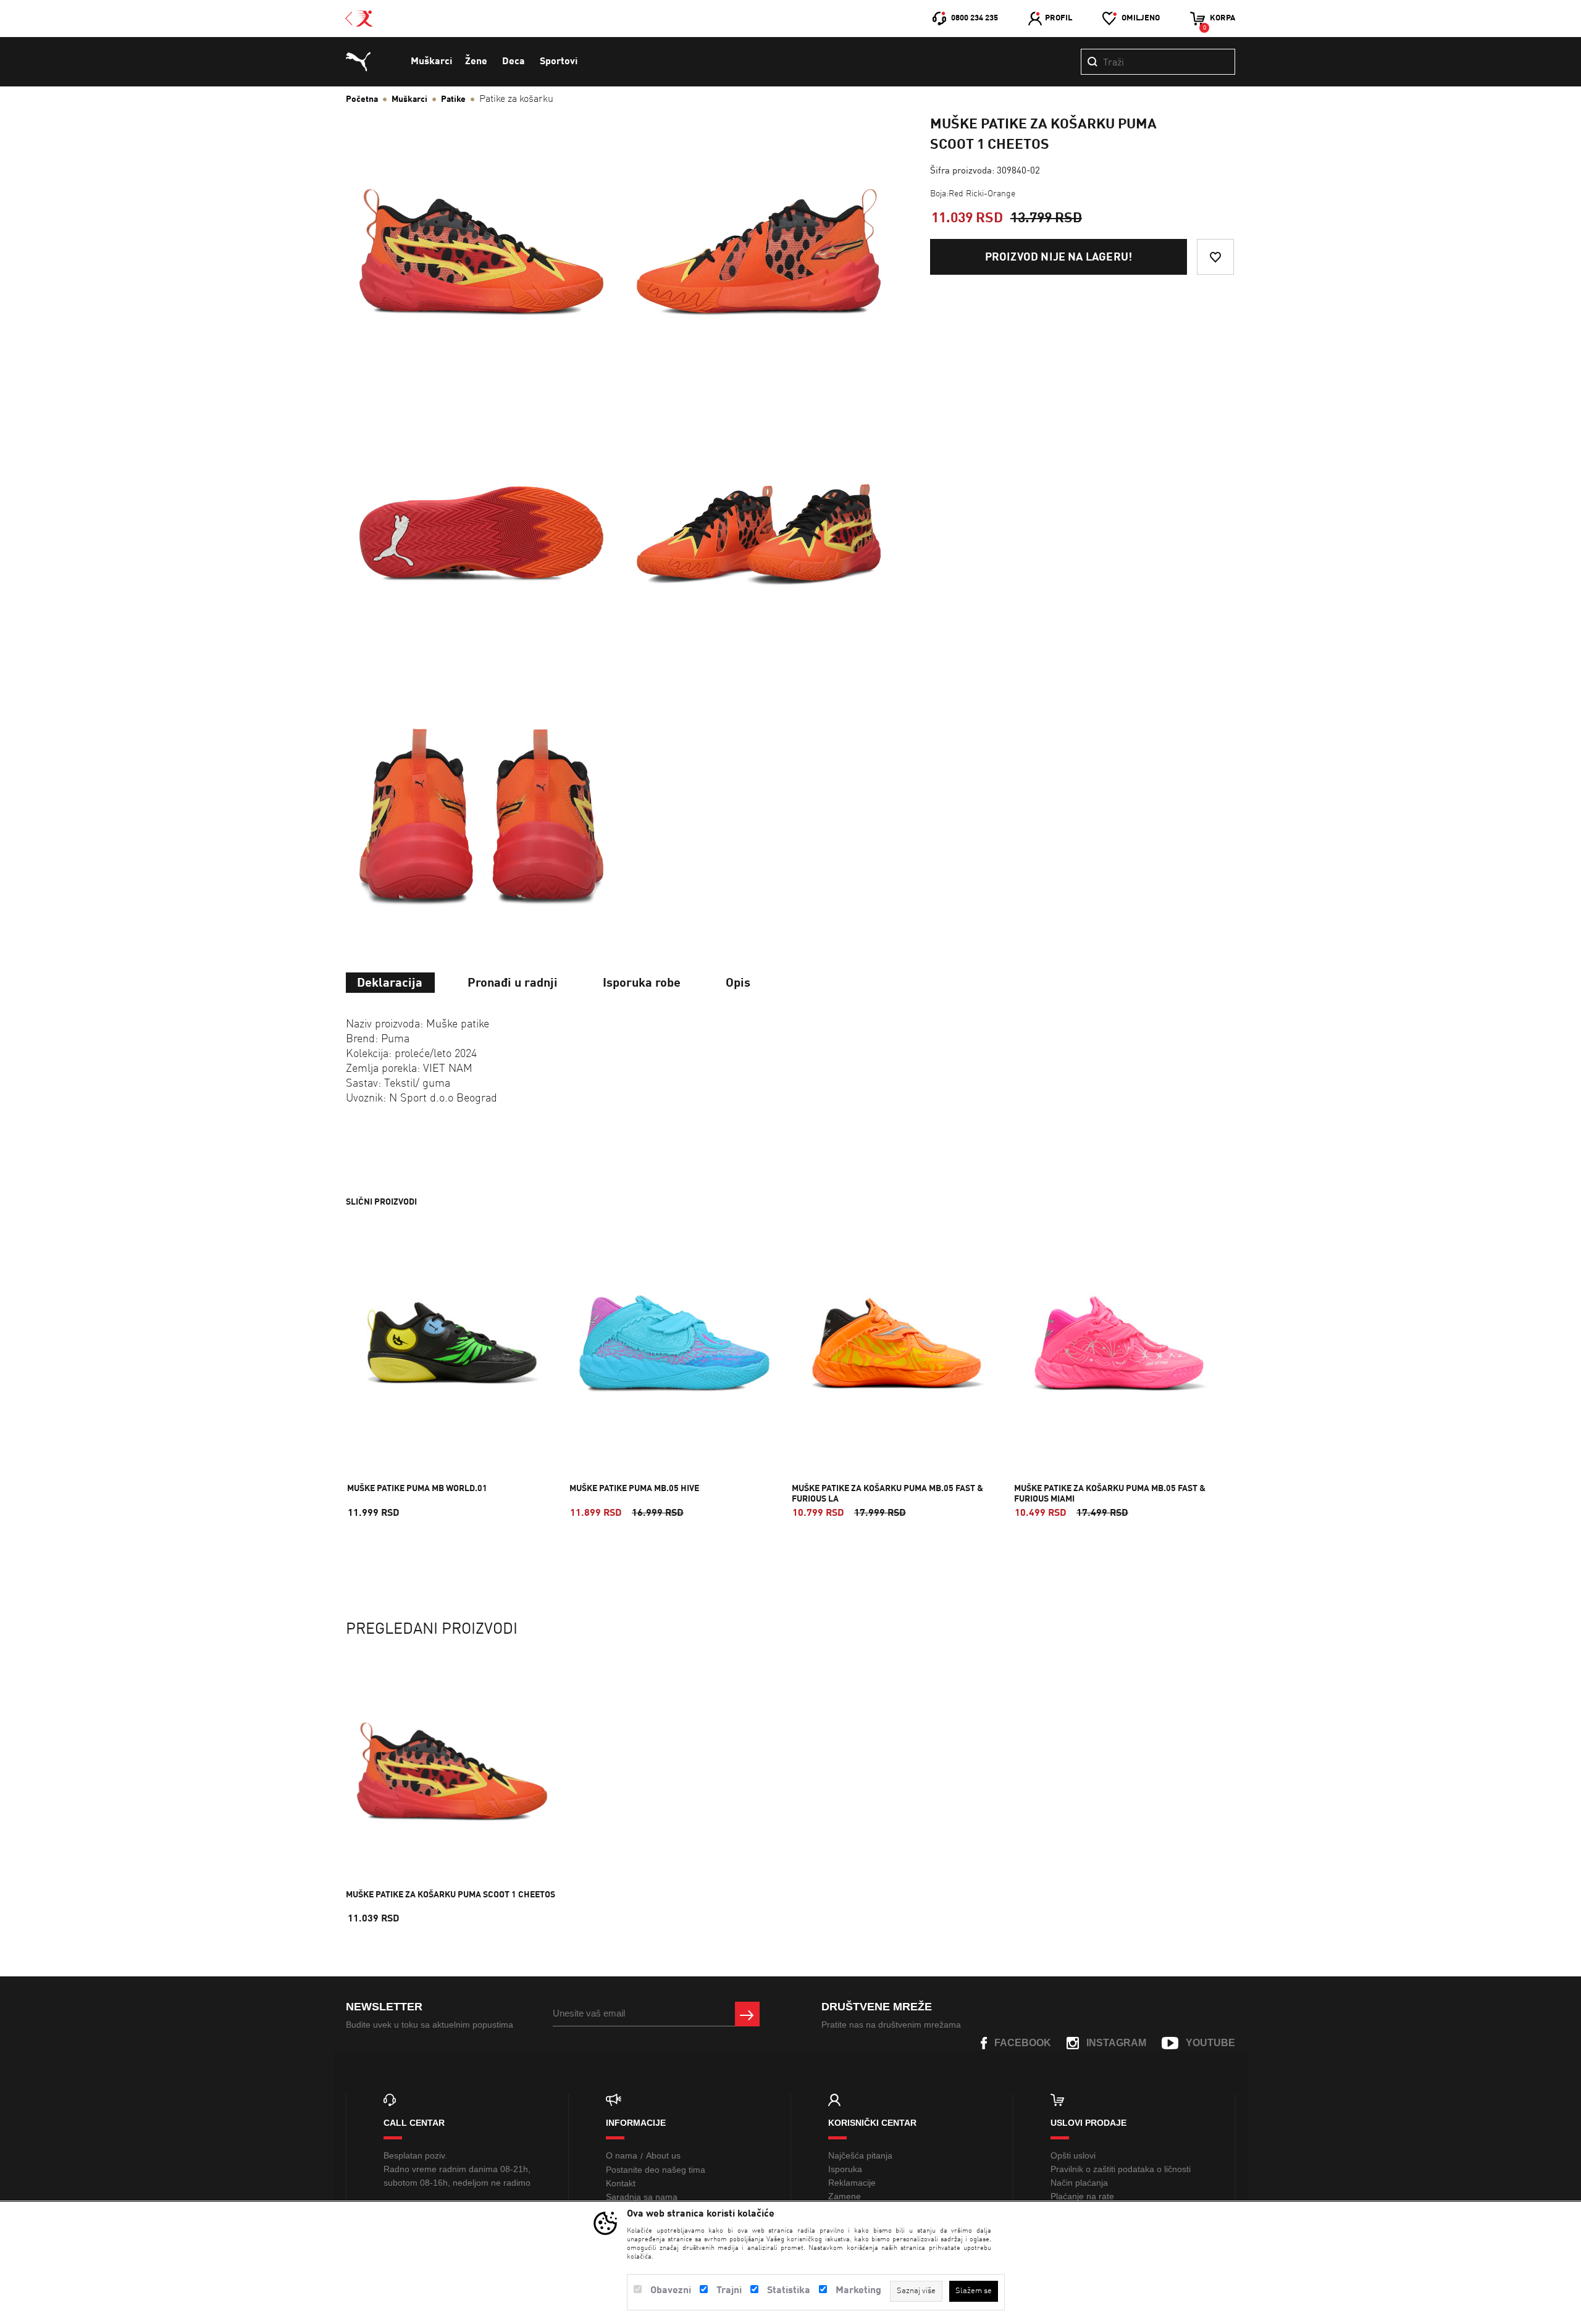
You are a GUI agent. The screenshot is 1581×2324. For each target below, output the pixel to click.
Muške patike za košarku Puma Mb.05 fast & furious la (887, 1494)
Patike (453, 99)
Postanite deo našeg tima (656, 2170)
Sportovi (559, 62)
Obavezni (671, 2291)
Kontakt (621, 2183)
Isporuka (845, 2169)
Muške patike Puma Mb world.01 (417, 1489)
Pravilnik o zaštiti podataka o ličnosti (1121, 2169)
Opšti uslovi (1073, 2155)
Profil (1059, 18)
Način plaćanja (1079, 2183)
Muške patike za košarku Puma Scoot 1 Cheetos (451, 1895)
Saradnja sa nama (642, 2197)
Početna (362, 99)
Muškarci (431, 62)
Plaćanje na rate (1082, 2196)
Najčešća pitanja (860, 2155)
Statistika (789, 2291)
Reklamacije (852, 2183)
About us (663, 2155)
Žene (476, 62)
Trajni (729, 2291)
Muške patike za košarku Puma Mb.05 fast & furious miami (1110, 1494)
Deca (514, 62)
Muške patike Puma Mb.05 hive (634, 1489)
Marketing (858, 2291)
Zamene (845, 2196)
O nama (622, 2155)
